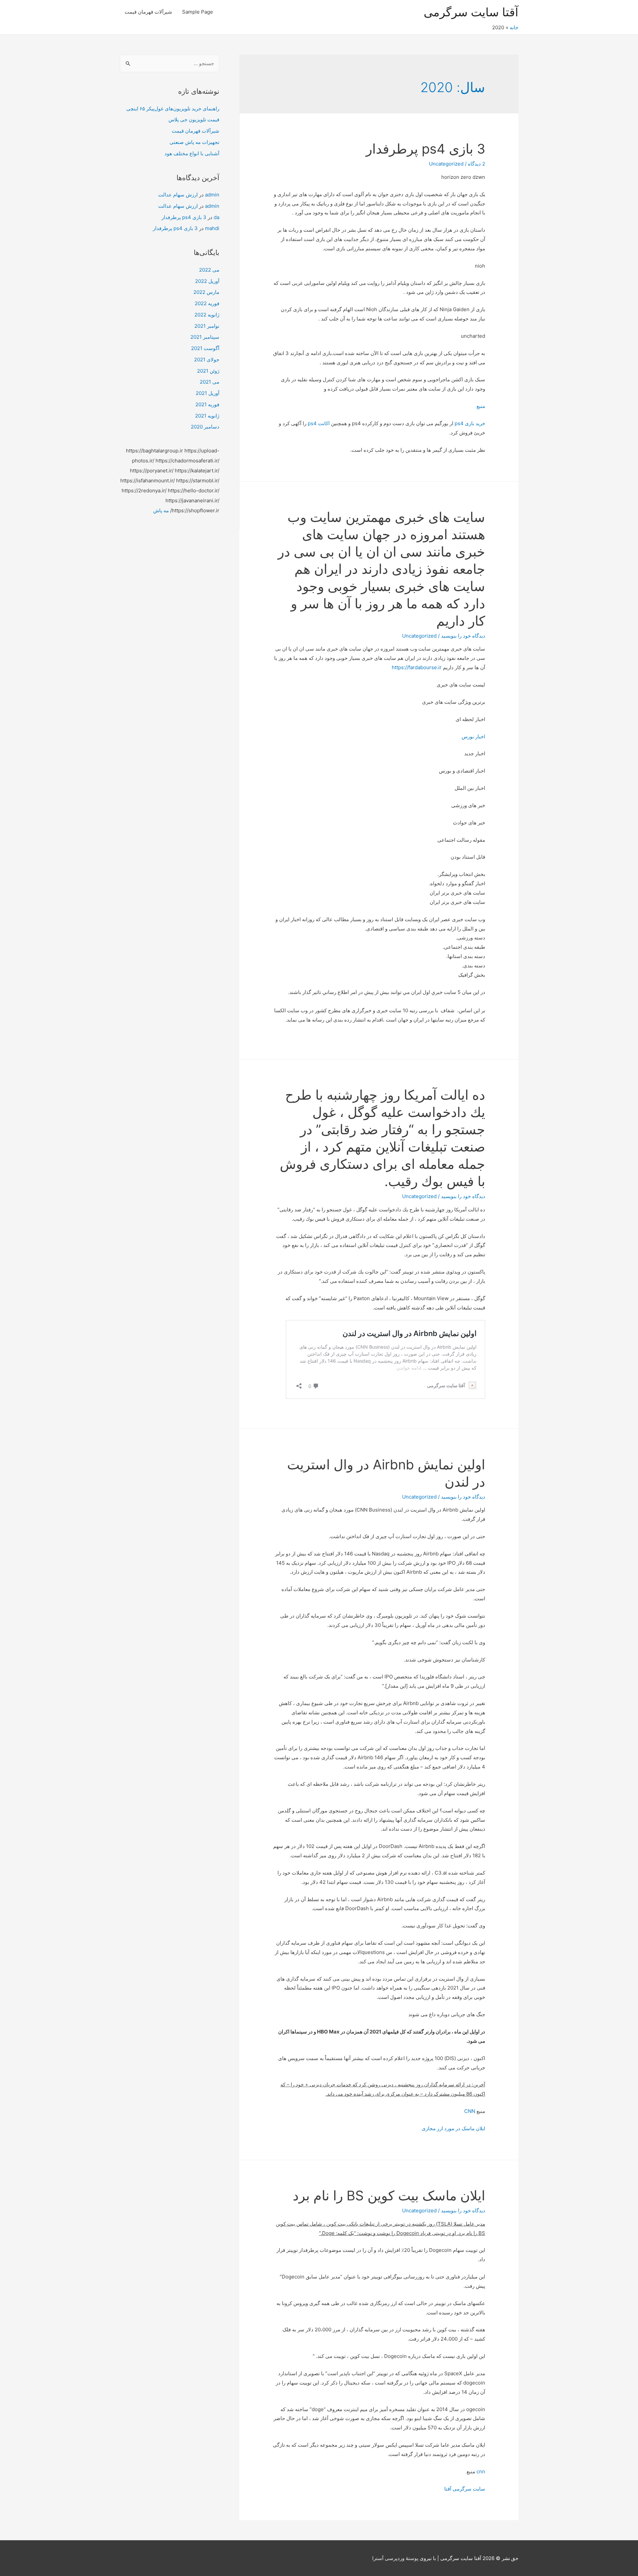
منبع (481, 406)
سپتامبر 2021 (205, 337)
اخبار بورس (473, 736)
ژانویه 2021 (207, 416)
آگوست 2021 (205, 348)
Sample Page (198, 12)
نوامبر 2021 (207, 326)
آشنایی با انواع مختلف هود (192, 153)
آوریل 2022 (207, 281)
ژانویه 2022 (207, 315)
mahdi (212, 228)
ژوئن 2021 (208, 371)
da (216, 217)
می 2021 (210, 382)
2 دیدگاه (477, 164)
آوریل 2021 (208, 393)
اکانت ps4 (319, 423)
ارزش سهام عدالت (178, 195)
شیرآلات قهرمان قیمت (148, 12)
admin (212, 195)
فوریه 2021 (207, 404)
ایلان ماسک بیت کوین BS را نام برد (389, 2196)
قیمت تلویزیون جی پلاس (194, 120)
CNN (470, 2111)
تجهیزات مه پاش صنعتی (194, 142)
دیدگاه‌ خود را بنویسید (463, 636)
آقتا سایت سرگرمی (471, 12)
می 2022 (209, 270)
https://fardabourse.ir (417, 667)
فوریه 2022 (207, 303)
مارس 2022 (206, 292)
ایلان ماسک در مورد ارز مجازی (453, 2128)
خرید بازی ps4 (470, 423)
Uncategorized (446, 164)
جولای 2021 (207, 360)
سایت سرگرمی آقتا (465, 2489)
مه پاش (161, 510)
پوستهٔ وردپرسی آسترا (395, 2558)
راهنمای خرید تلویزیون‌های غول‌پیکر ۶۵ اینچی (173, 109)
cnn (481, 2471)
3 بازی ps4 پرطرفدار (425, 149)
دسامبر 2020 (205, 427)
